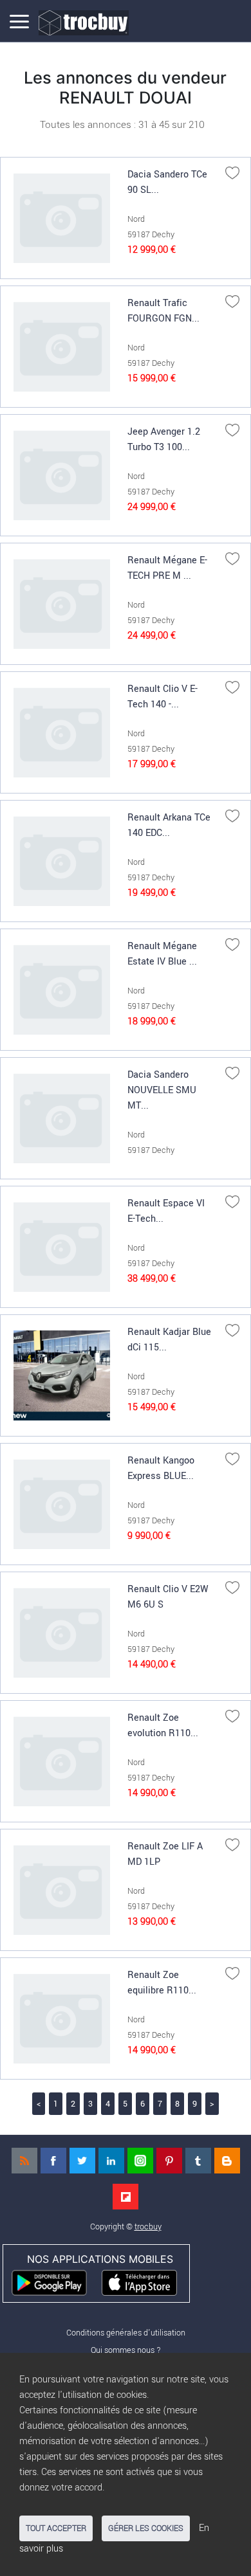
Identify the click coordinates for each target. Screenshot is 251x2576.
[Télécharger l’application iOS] (145, 2281)
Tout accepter (56, 2528)
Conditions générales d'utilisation (126, 2333)
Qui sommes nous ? (126, 2350)
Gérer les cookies (146, 2528)
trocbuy (148, 2227)
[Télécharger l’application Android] (55, 2281)
